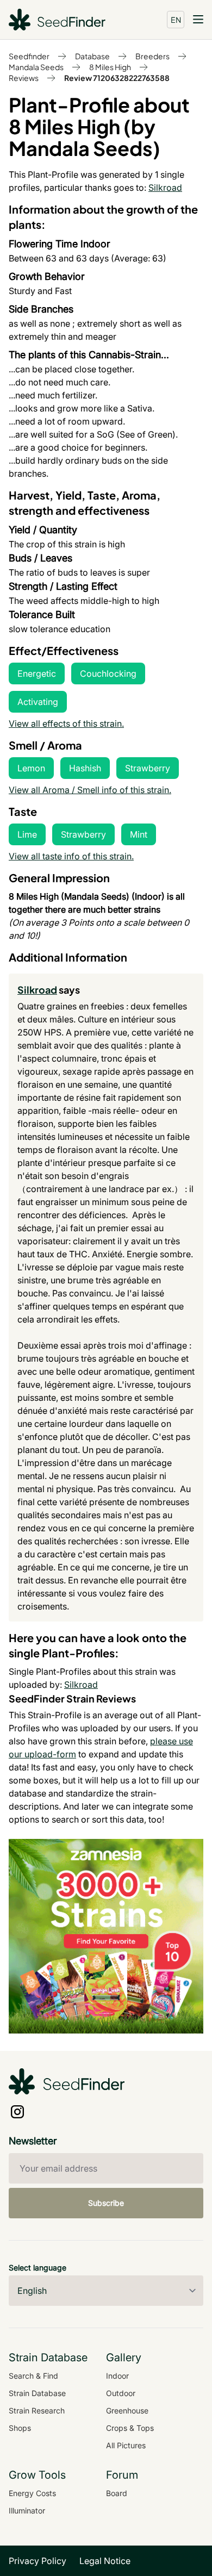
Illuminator (27, 2510)
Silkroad (165, 188)
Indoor (117, 2376)
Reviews (24, 78)
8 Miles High (110, 67)
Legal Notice (105, 2561)
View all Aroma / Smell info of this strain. (90, 790)
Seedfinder (29, 56)
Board (117, 2493)
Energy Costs (32, 2493)
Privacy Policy (38, 2561)
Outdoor (121, 2393)
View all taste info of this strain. (71, 856)
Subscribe (106, 2203)
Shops (20, 2428)
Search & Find (33, 2376)
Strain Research (37, 2410)
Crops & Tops (130, 2428)
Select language (38, 2268)
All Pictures (126, 2445)
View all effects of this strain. (66, 723)
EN (176, 20)
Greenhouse (127, 2410)
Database (92, 56)
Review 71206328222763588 (117, 78)
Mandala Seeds (36, 67)
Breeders (152, 56)
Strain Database (37, 2393)
